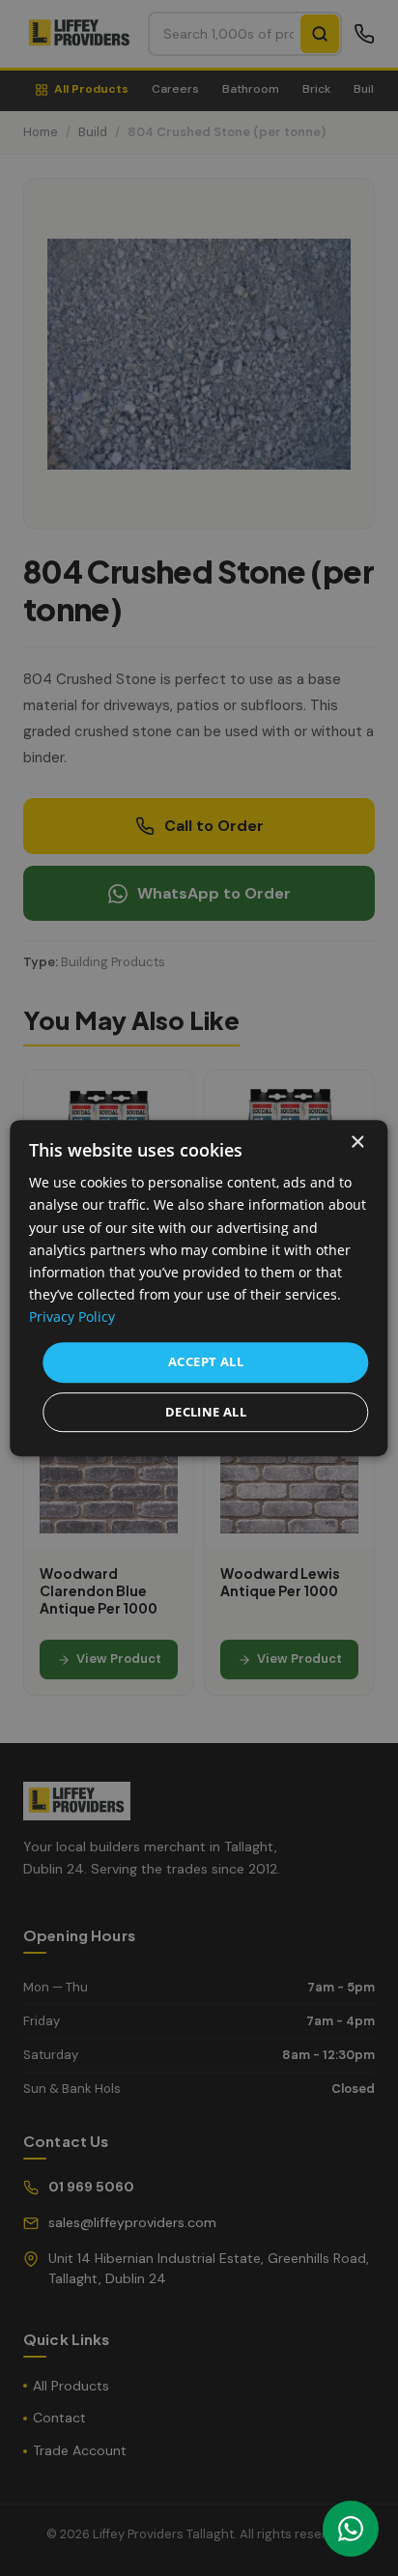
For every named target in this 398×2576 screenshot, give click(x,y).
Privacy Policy (72, 1317)
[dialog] (199, 1288)
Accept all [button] (206, 1361)
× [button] (357, 1143)
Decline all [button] (206, 1412)
